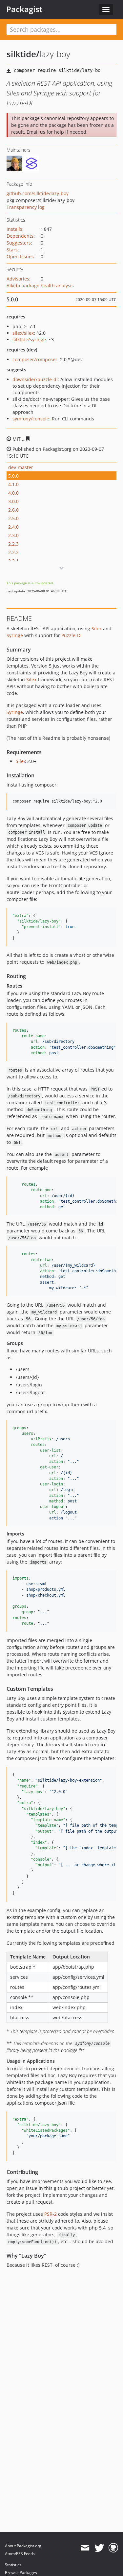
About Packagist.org (23, 2546)
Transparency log (26, 207)
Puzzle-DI (72, 635)
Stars (12, 250)
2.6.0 (13, 510)
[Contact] (85, 2548)
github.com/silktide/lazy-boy (38, 193)
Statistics (13, 2565)
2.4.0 (13, 527)
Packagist (24, 9)
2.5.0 (13, 518)
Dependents (20, 236)
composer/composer (35, 359)
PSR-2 (51, 2214)
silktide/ (23, 54)
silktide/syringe (29, 339)
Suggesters (19, 243)
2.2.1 (13, 561)
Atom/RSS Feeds (20, 2554)
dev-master (21, 467)
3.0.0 (13, 501)
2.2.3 (13, 544)
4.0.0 (13, 493)
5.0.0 (13, 476)
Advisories (18, 279)
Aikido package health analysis (40, 286)
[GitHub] (113, 2548)
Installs (14, 229)
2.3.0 (13, 535)
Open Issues (20, 256)
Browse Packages (21, 2573)
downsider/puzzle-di (35, 379)
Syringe (15, 635)
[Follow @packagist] (99, 2548)
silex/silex (23, 333)
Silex (97, 628)
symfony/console (31, 419)
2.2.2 (13, 552)
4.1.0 (13, 484)
